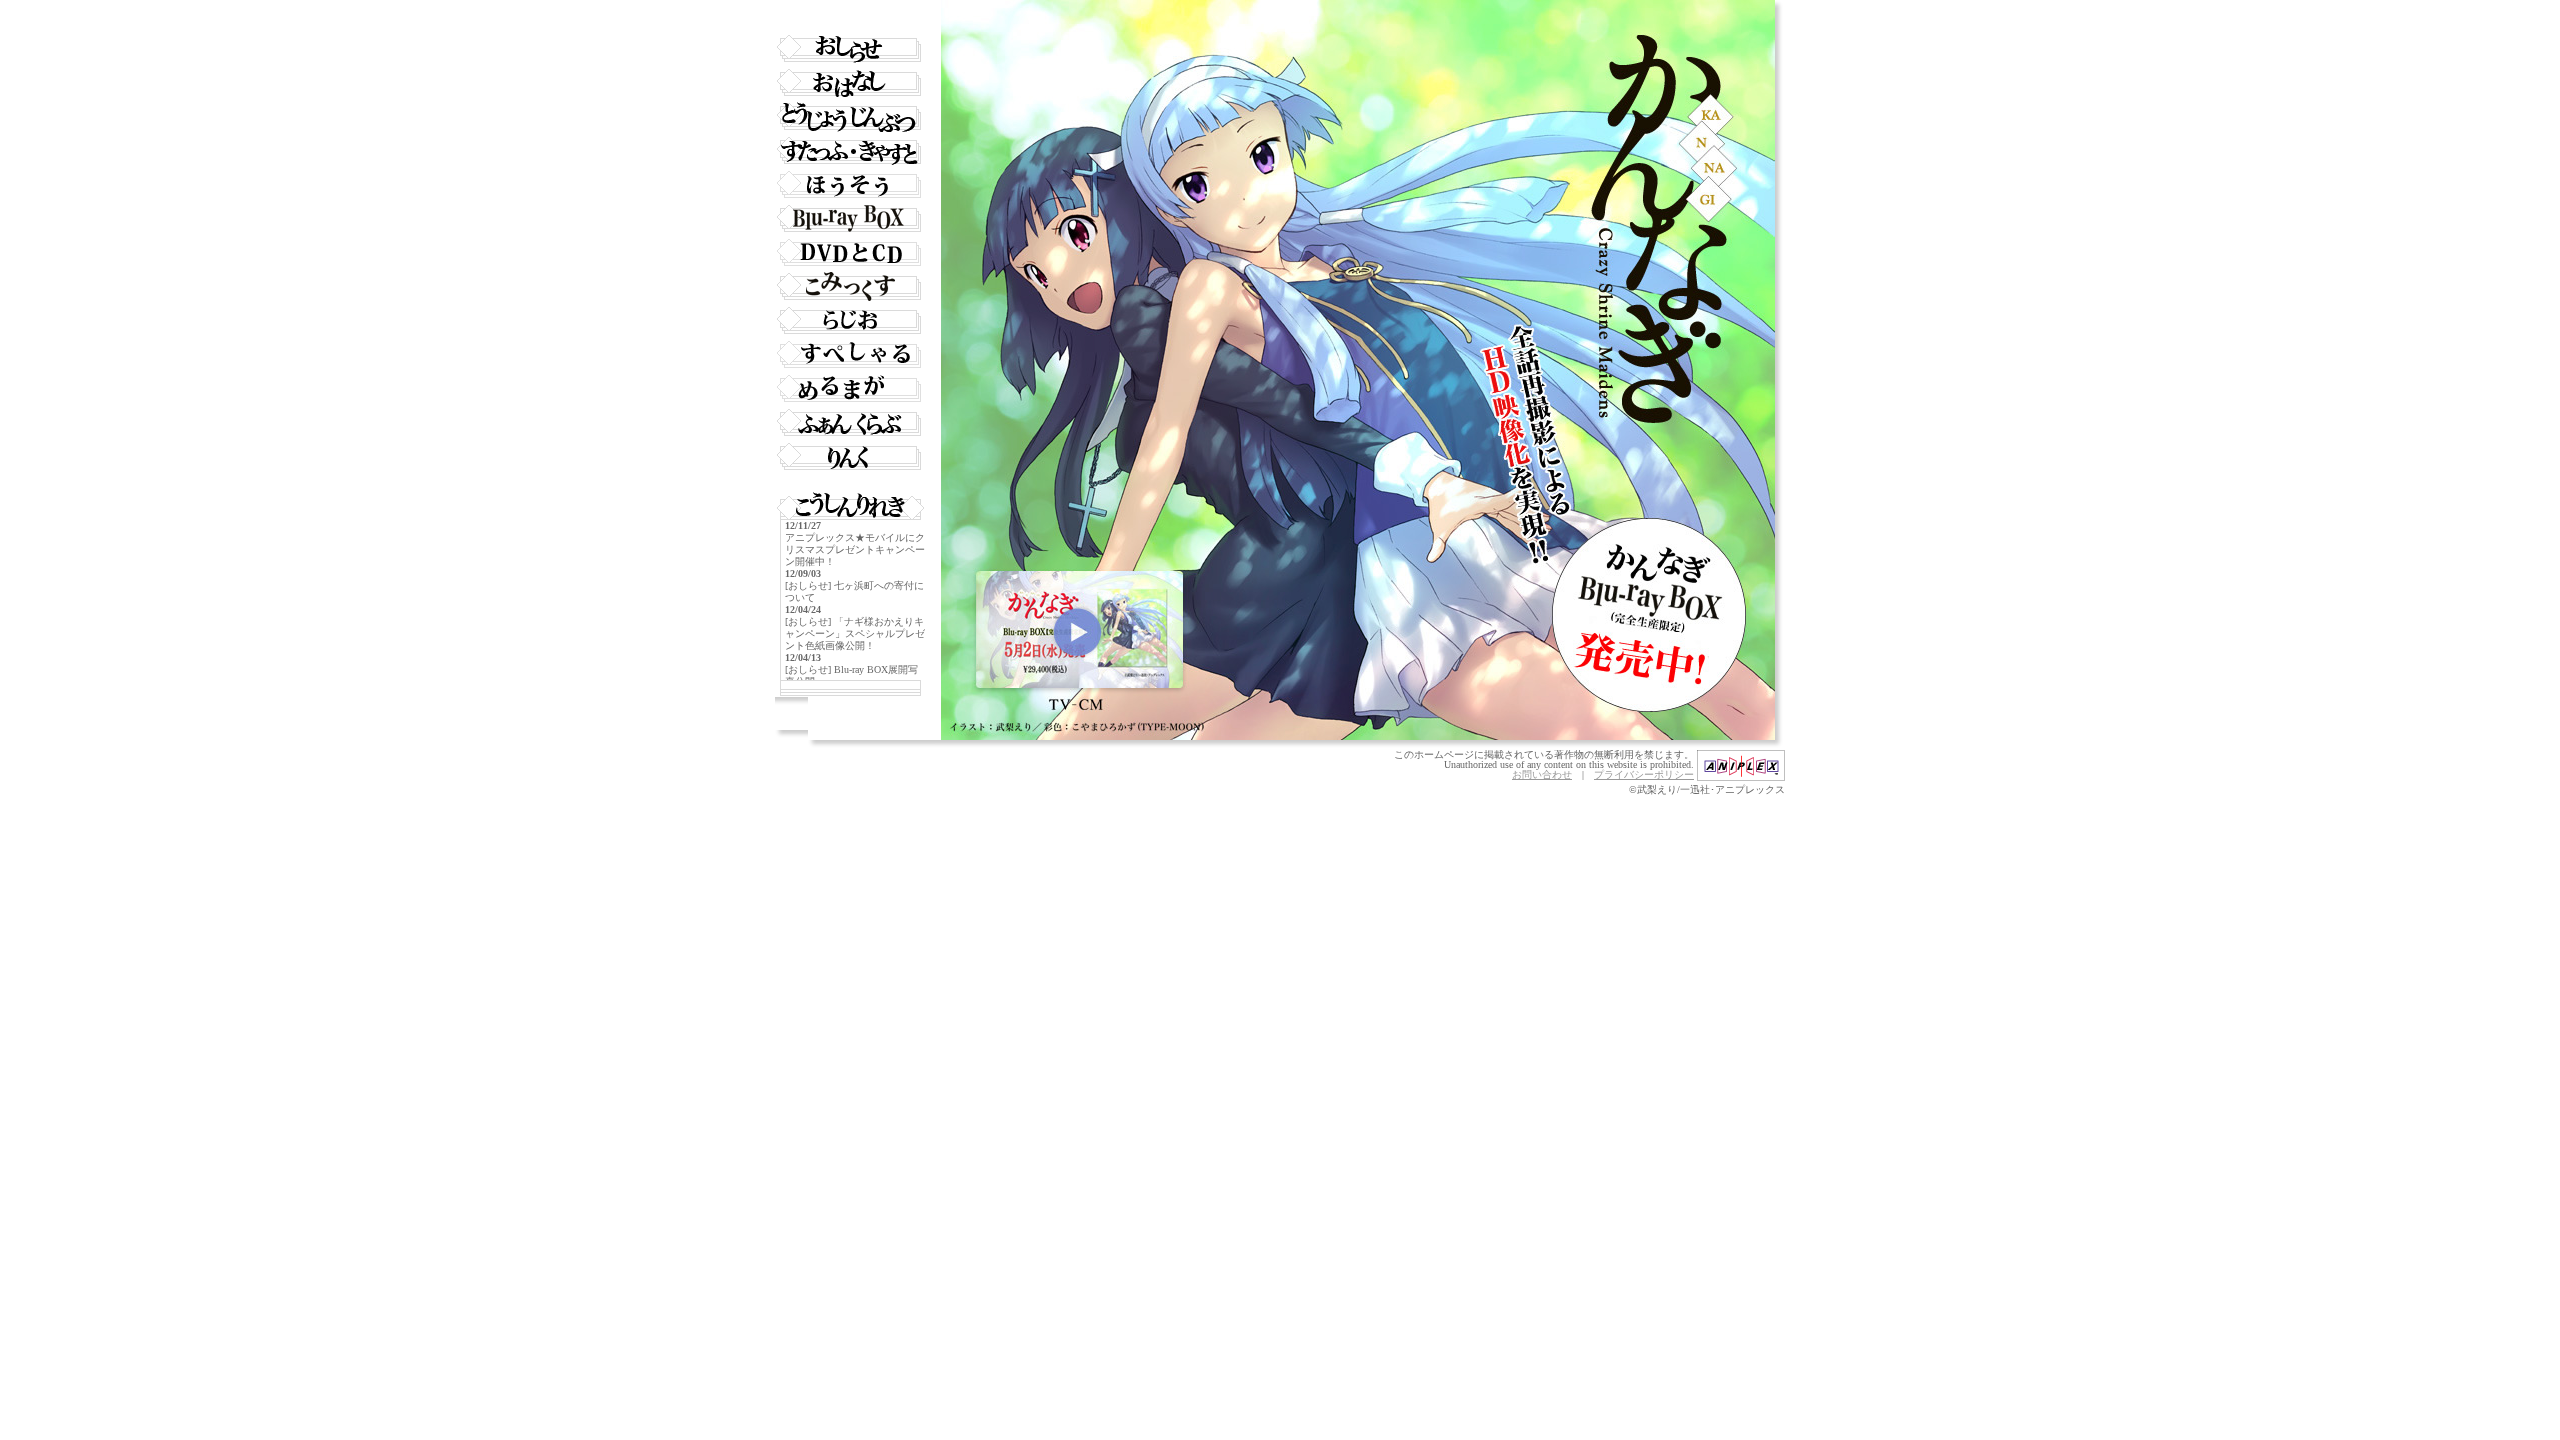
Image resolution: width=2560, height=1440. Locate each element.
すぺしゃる (850, 355)
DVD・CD (850, 253)
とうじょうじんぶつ (850, 117)
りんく (850, 457)
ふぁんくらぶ (850, 423)
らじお (850, 321)
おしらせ (850, 49)
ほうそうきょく (850, 185)
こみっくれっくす (850, 287)
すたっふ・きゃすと (850, 151)
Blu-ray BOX (850, 219)
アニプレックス (1741, 765)
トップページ (850, 15)
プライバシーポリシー (1644, 774)
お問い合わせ (1542, 774)
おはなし (850, 83)
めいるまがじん (850, 389)
